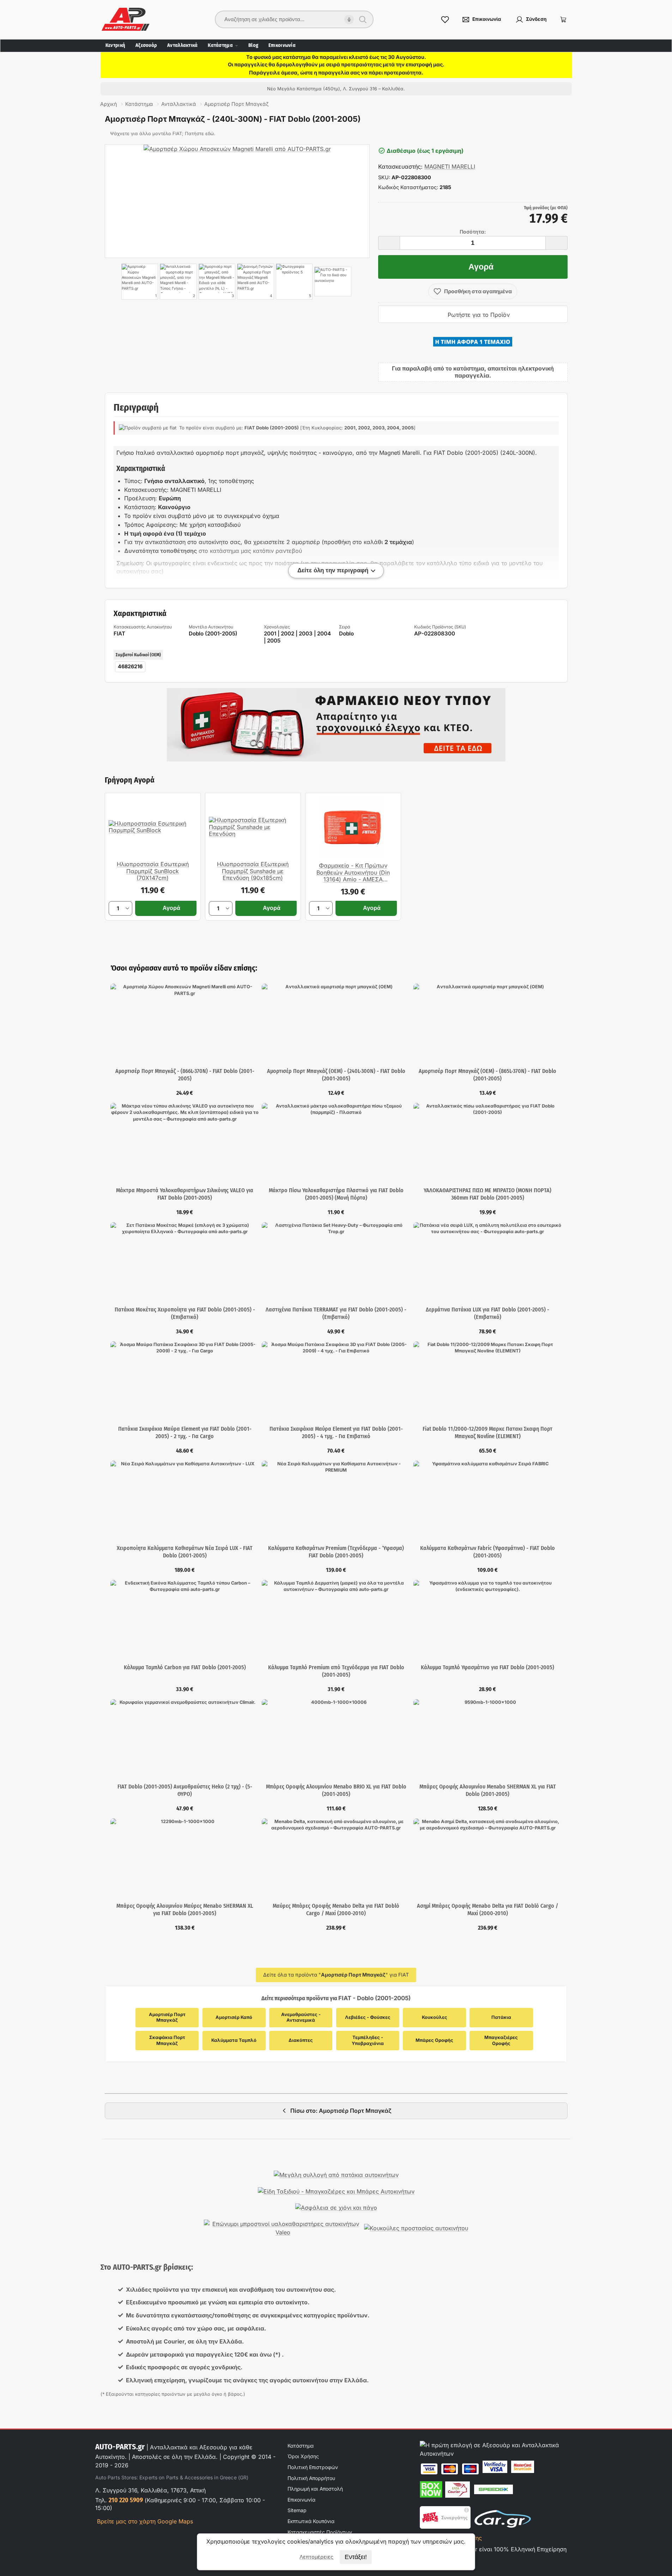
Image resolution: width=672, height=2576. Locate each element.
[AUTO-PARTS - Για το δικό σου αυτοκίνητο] (333, 282)
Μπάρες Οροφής (434, 2040)
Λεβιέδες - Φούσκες (368, 2017)
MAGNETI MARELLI (450, 167)
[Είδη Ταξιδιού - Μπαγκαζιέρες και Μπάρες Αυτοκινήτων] (336, 2191)
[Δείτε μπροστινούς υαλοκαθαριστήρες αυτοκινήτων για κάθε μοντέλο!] (283, 2228)
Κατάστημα (220, 45)
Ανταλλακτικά (182, 45)
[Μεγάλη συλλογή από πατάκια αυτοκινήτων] (336, 2175)
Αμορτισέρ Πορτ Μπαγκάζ (168, 2017)
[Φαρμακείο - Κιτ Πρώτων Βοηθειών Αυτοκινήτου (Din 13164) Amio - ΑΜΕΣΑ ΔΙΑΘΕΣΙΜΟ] (353, 828)
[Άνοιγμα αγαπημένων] (445, 19)
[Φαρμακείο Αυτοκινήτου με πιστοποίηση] (336, 725)
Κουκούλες (435, 2017)
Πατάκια (501, 2017)
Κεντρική (115, 45)
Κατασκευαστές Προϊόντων (320, 2532)
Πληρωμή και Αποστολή (315, 2489)
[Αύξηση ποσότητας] (557, 243)
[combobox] (289, 19)
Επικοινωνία (282, 45)
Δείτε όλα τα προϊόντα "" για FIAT (336, 1975)
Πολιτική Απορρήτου (311, 2478)
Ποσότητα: (473, 232)
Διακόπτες (301, 2040)
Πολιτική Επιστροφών (313, 2467)
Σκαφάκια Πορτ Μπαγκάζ (168, 2040)
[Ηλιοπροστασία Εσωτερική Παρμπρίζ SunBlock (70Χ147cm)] (153, 827)
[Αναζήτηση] (363, 19)
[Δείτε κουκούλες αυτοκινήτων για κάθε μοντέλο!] (416, 2228)
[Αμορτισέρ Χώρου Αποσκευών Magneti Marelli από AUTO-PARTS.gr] (237, 201)
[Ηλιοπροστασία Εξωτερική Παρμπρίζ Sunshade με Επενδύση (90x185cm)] (253, 827)
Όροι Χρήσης (303, 2456)
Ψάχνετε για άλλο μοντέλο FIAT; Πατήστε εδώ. (163, 134)
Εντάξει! (356, 2557)
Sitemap (297, 2510)
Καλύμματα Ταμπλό (234, 2040)
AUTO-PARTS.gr (120, 2447)
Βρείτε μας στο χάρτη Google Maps (144, 2521)
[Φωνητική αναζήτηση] (349, 20)
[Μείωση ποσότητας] (389, 243)
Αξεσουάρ (146, 45)
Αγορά (481, 267)
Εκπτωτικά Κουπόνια (311, 2521)
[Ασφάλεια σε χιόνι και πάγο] (336, 2208)
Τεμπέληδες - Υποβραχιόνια (368, 2040)
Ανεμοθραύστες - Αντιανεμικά (301, 2017)
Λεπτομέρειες (316, 2557)
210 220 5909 (126, 2500)
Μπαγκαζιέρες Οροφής (502, 2040)
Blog (253, 45)
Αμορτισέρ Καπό (234, 2017)
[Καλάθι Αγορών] (563, 19)
